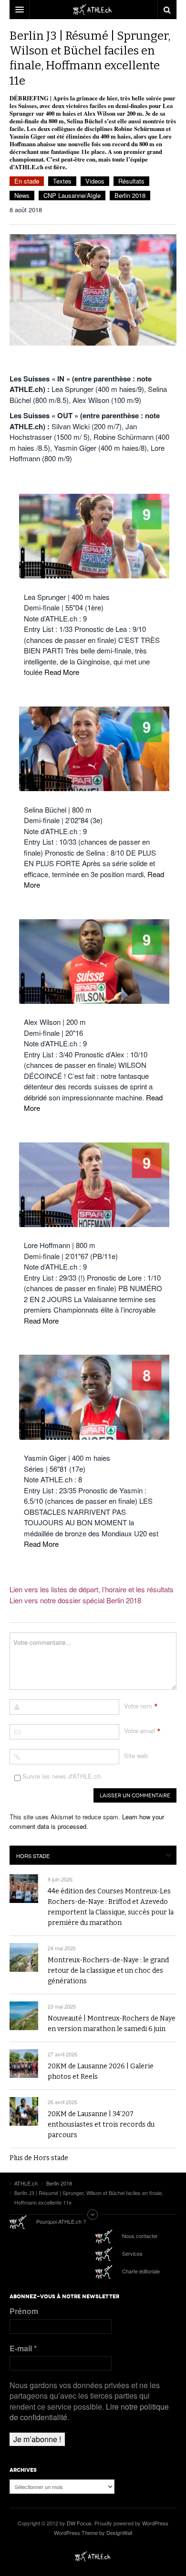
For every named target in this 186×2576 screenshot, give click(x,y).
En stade (27, 181)
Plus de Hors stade (39, 2158)
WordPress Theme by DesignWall (93, 2533)
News (22, 195)
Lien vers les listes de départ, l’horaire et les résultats (92, 1589)
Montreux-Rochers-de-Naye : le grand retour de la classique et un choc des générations (108, 1971)
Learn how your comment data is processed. (87, 1821)
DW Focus (93, 10)
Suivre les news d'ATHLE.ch (61, 1776)
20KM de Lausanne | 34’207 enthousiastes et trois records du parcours (101, 2125)
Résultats (131, 181)
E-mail (23, 2348)
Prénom (24, 2311)
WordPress (155, 2523)
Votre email (139, 1731)
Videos (95, 181)
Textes (62, 181)
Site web (136, 1755)
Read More (62, 672)
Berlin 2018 (130, 195)
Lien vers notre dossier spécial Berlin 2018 (75, 1600)
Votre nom (138, 1706)
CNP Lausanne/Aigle (72, 195)
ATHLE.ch (93, 2556)
